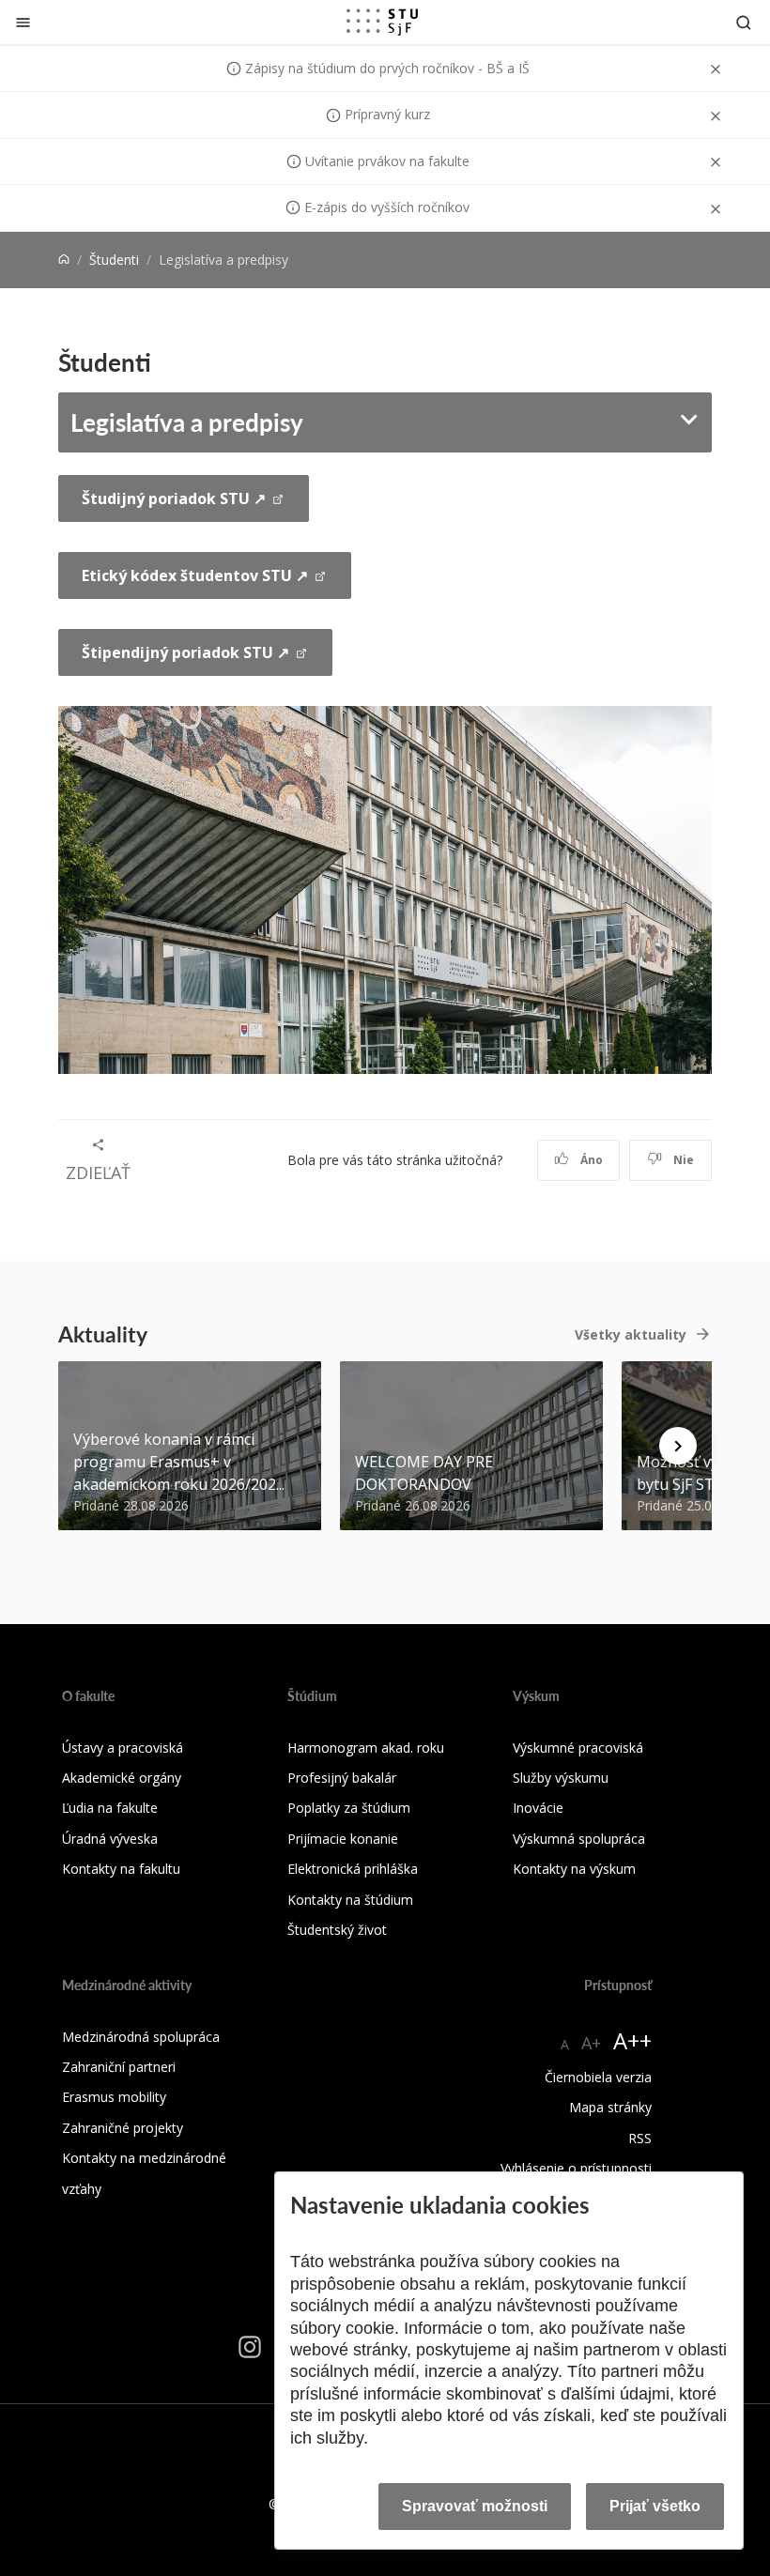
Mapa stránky (610, 2107)
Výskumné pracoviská (578, 1748)
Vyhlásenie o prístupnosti (576, 2168)
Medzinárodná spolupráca (141, 2037)
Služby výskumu (561, 1778)
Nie (682, 1160)
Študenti (114, 260)
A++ (632, 2040)
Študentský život (337, 1930)
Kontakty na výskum (574, 1869)
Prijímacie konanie (343, 1839)
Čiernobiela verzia (598, 2077)
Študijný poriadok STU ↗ (174, 498)
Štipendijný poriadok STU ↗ (185, 652)
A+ (591, 2043)
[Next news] (678, 1446)
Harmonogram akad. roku (366, 1748)
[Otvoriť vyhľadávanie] (744, 22)
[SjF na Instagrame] (250, 2347)
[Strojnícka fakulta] (382, 22)
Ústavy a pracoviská (123, 1748)
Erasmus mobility (114, 2097)
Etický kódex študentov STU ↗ (195, 575)
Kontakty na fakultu (121, 1869)
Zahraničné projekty (123, 2128)
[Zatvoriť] (23, 22)
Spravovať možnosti (475, 2506)
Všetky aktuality (631, 1334)
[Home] (64, 260)
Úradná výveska (110, 1839)
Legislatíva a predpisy (187, 422)
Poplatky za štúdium (349, 1808)
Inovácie (538, 1808)
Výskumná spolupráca (579, 1839)
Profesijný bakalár (342, 1778)
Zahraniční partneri (119, 2067)
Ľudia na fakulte (110, 1808)
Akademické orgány (122, 1778)
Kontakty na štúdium (350, 1900)
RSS (640, 2138)
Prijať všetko (655, 2506)
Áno (590, 1160)
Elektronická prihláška (353, 1869)
